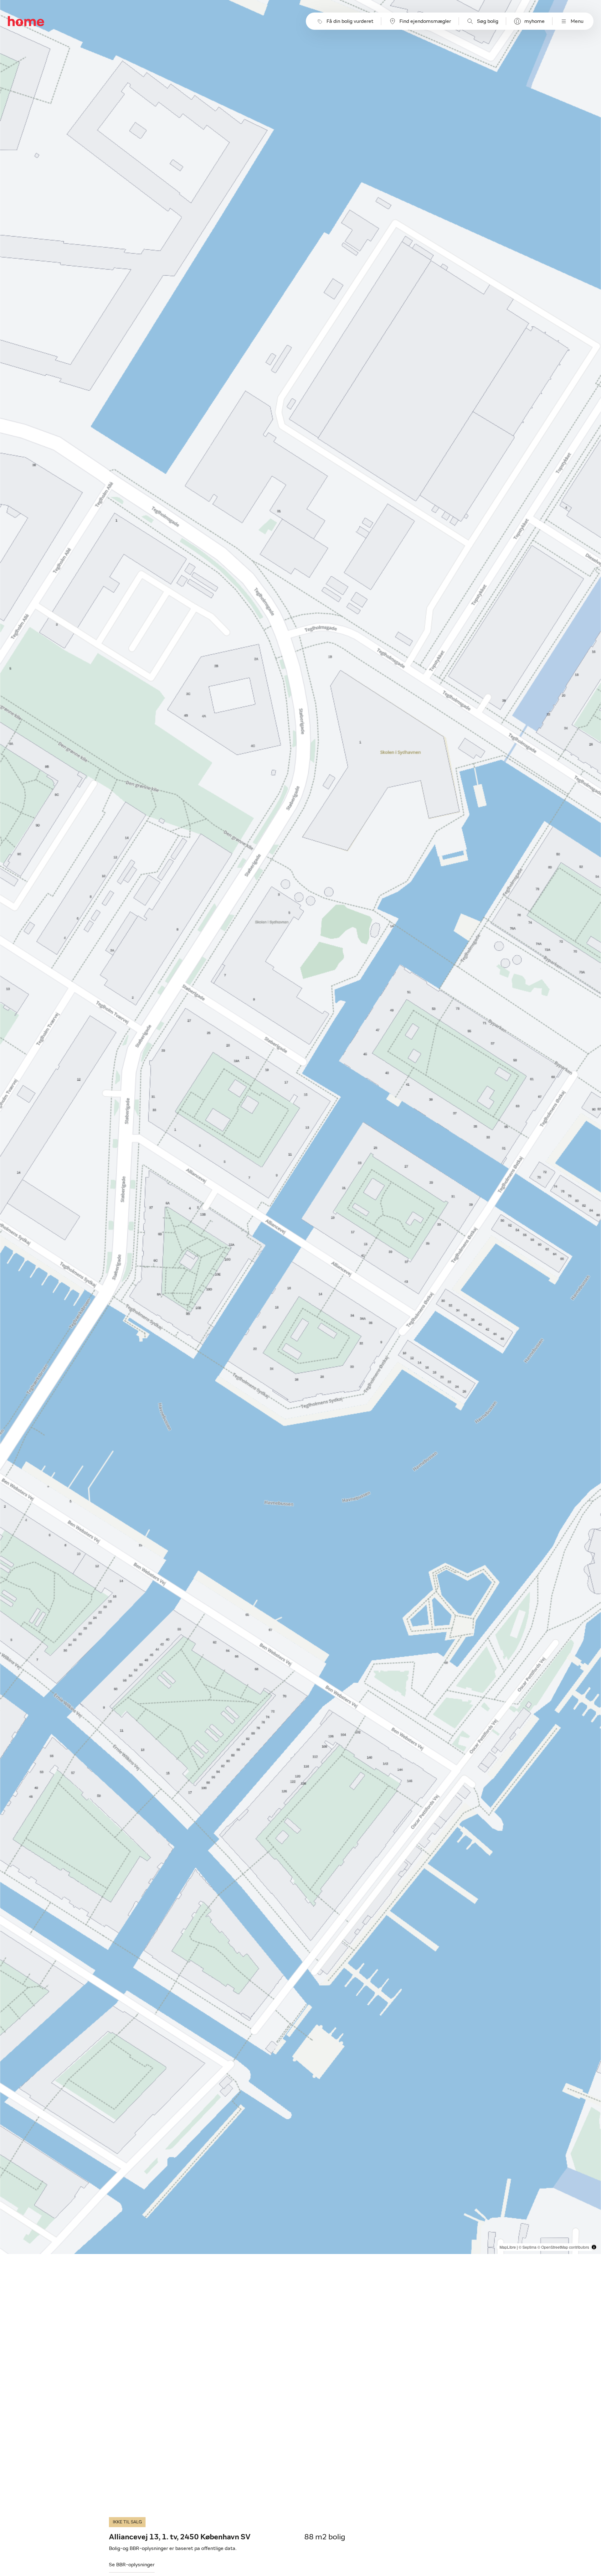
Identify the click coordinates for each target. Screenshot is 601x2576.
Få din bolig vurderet (350, 21)
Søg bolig (488, 21)
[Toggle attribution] (594, 2247)
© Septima (528, 2247)
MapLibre (508, 2247)
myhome (534, 21)
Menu (577, 21)
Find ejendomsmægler (425, 21)
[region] (301, 1127)
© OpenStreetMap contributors (563, 2247)
